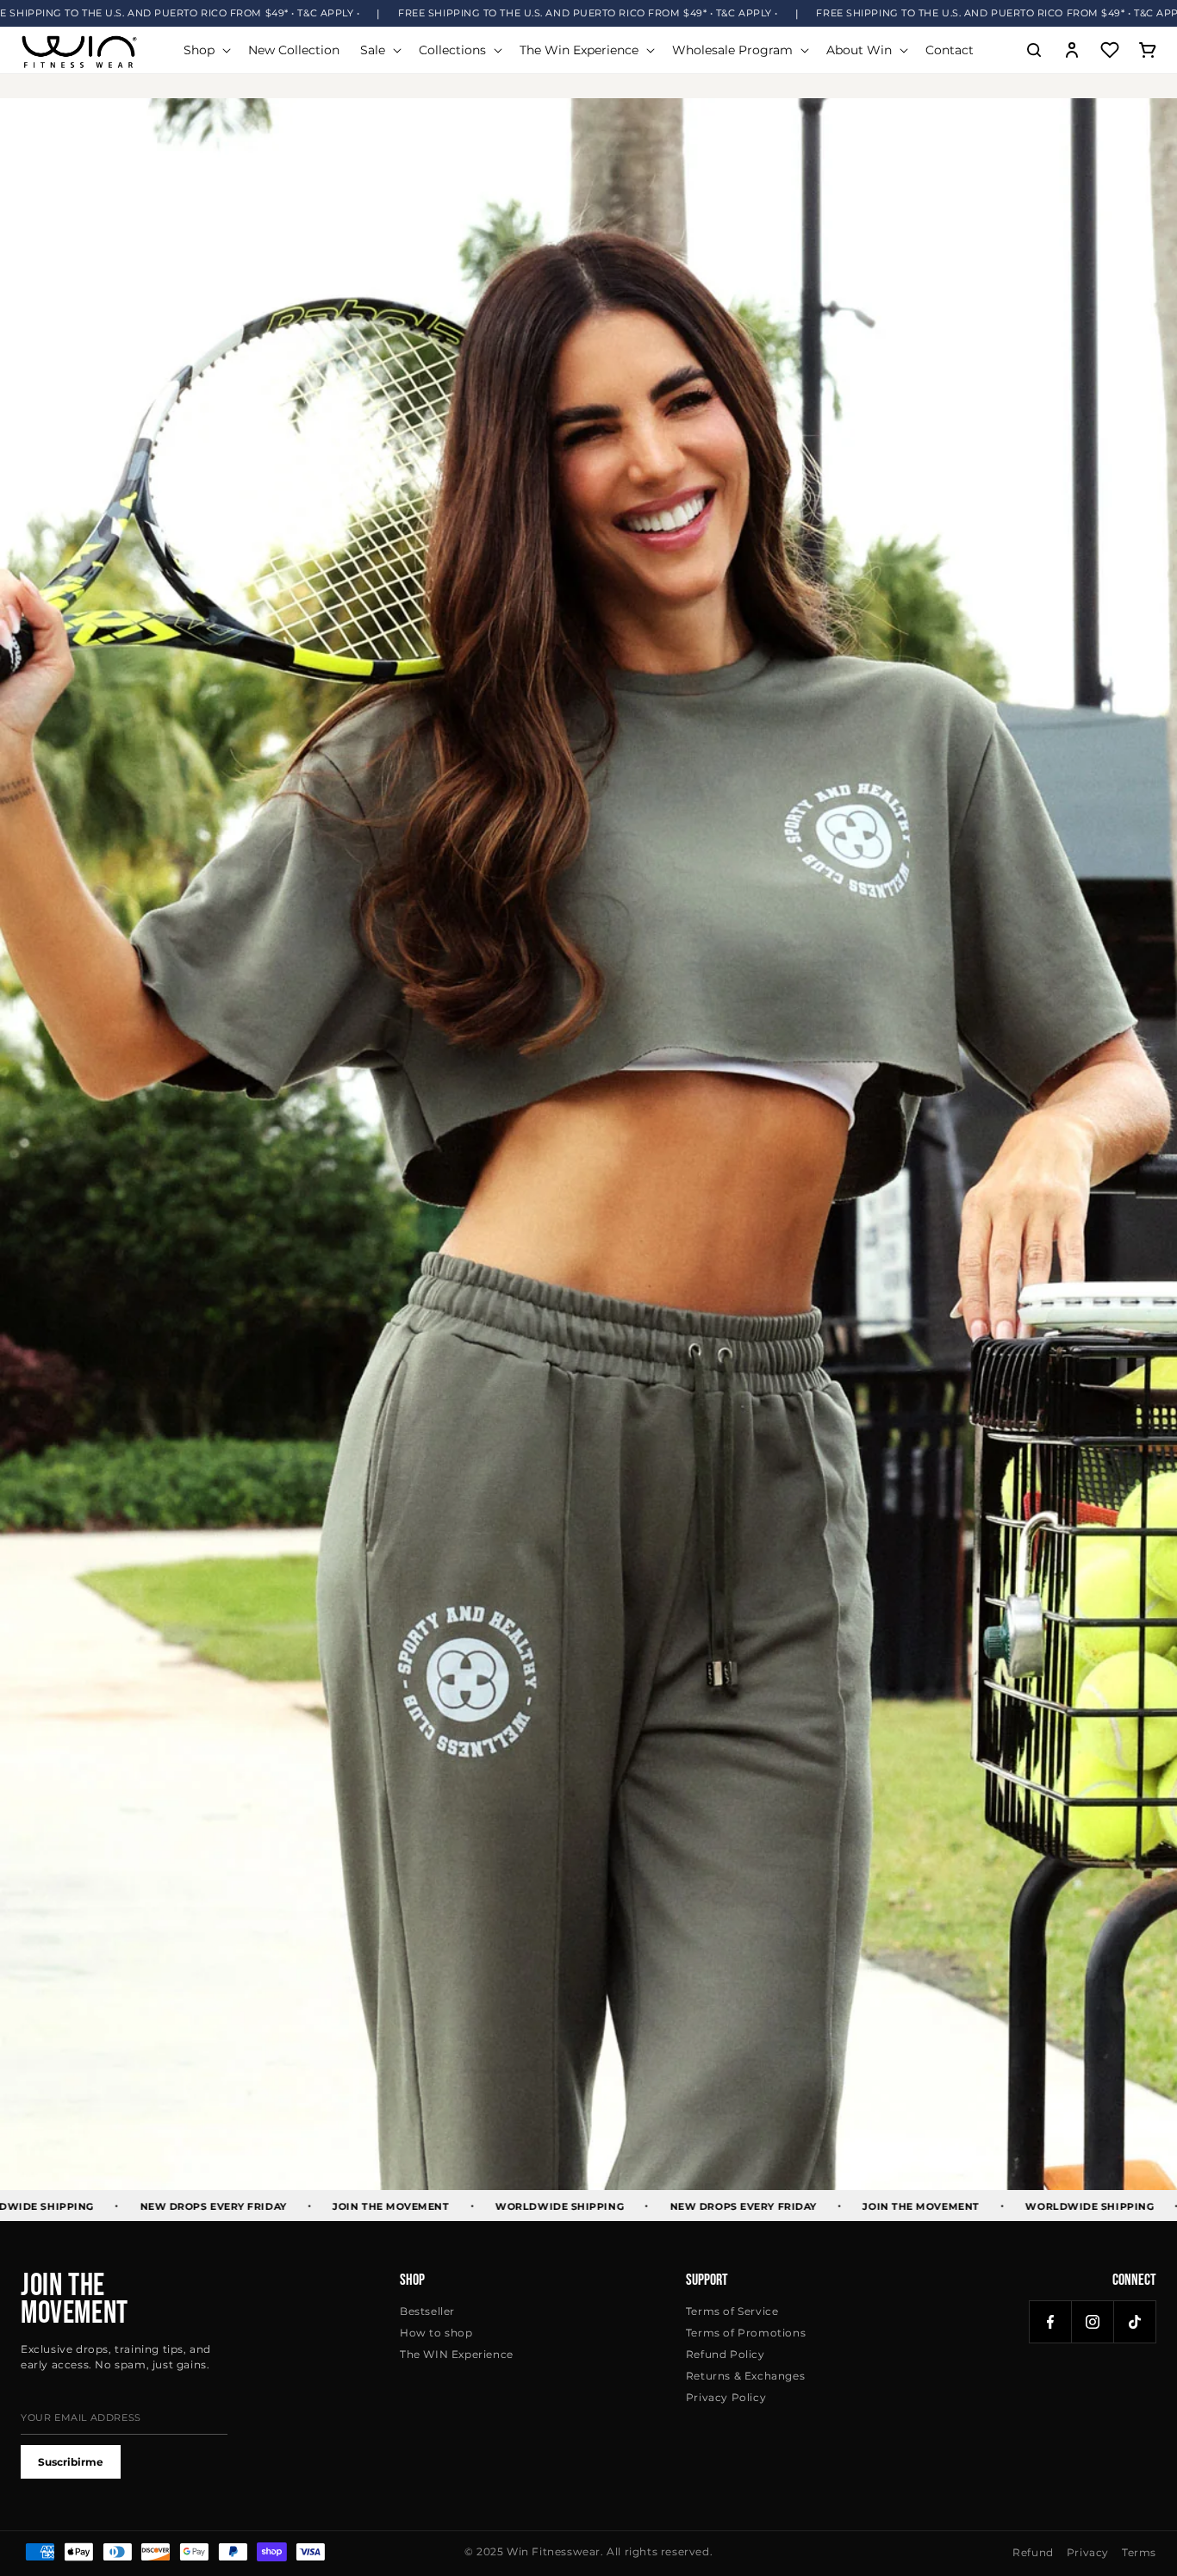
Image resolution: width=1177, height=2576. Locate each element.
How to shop (436, 2333)
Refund (1033, 2552)
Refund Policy (726, 2354)
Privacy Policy (726, 2397)
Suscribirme (71, 2462)
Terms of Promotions (746, 2333)
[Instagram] (1093, 2322)
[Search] (1034, 50)
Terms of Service (732, 2311)
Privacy (1088, 2552)
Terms (1139, 2552)
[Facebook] (1050, 2322)
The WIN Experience (457, 2354)
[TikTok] (1135, 2322)
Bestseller (427, 2311)
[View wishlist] (1110, 50)
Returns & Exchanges (745, 2376)
